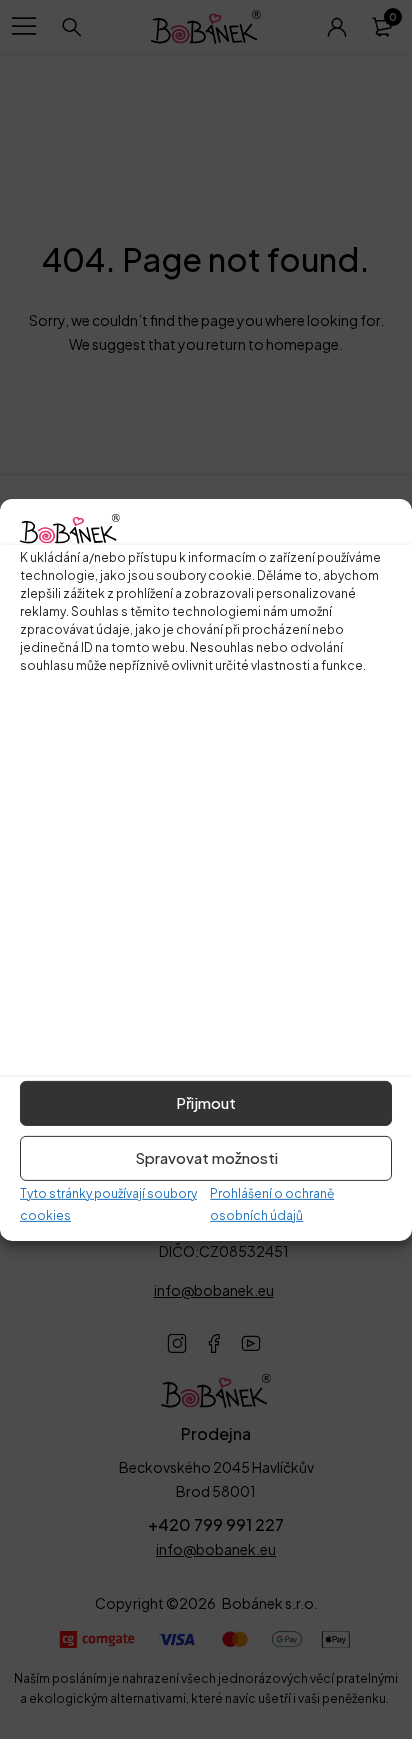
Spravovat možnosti (206, 1157)
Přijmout (206, 1102)
